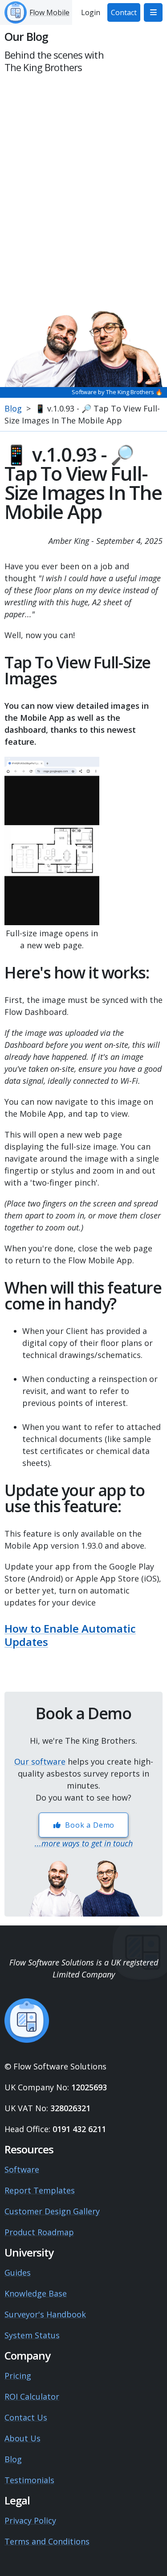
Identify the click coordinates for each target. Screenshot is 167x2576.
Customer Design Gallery (52, 2211)
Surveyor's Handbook (45, 2314)
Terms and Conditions (47, 2541)
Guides (18, 2272)
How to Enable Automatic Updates (70, 1635)
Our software (40, 1761)
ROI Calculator (32, 2396)
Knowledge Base (36, 2293)
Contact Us (26, 2417)
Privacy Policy (30, 2520)
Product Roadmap (39, 2232)
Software (22, 2169)
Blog (13, 408)
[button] (153, 12)
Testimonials (29, 2480)
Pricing (18, 2376)
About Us (22, 2438)
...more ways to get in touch (84, 1843)
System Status (32, 2335)
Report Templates (40, 2190)
